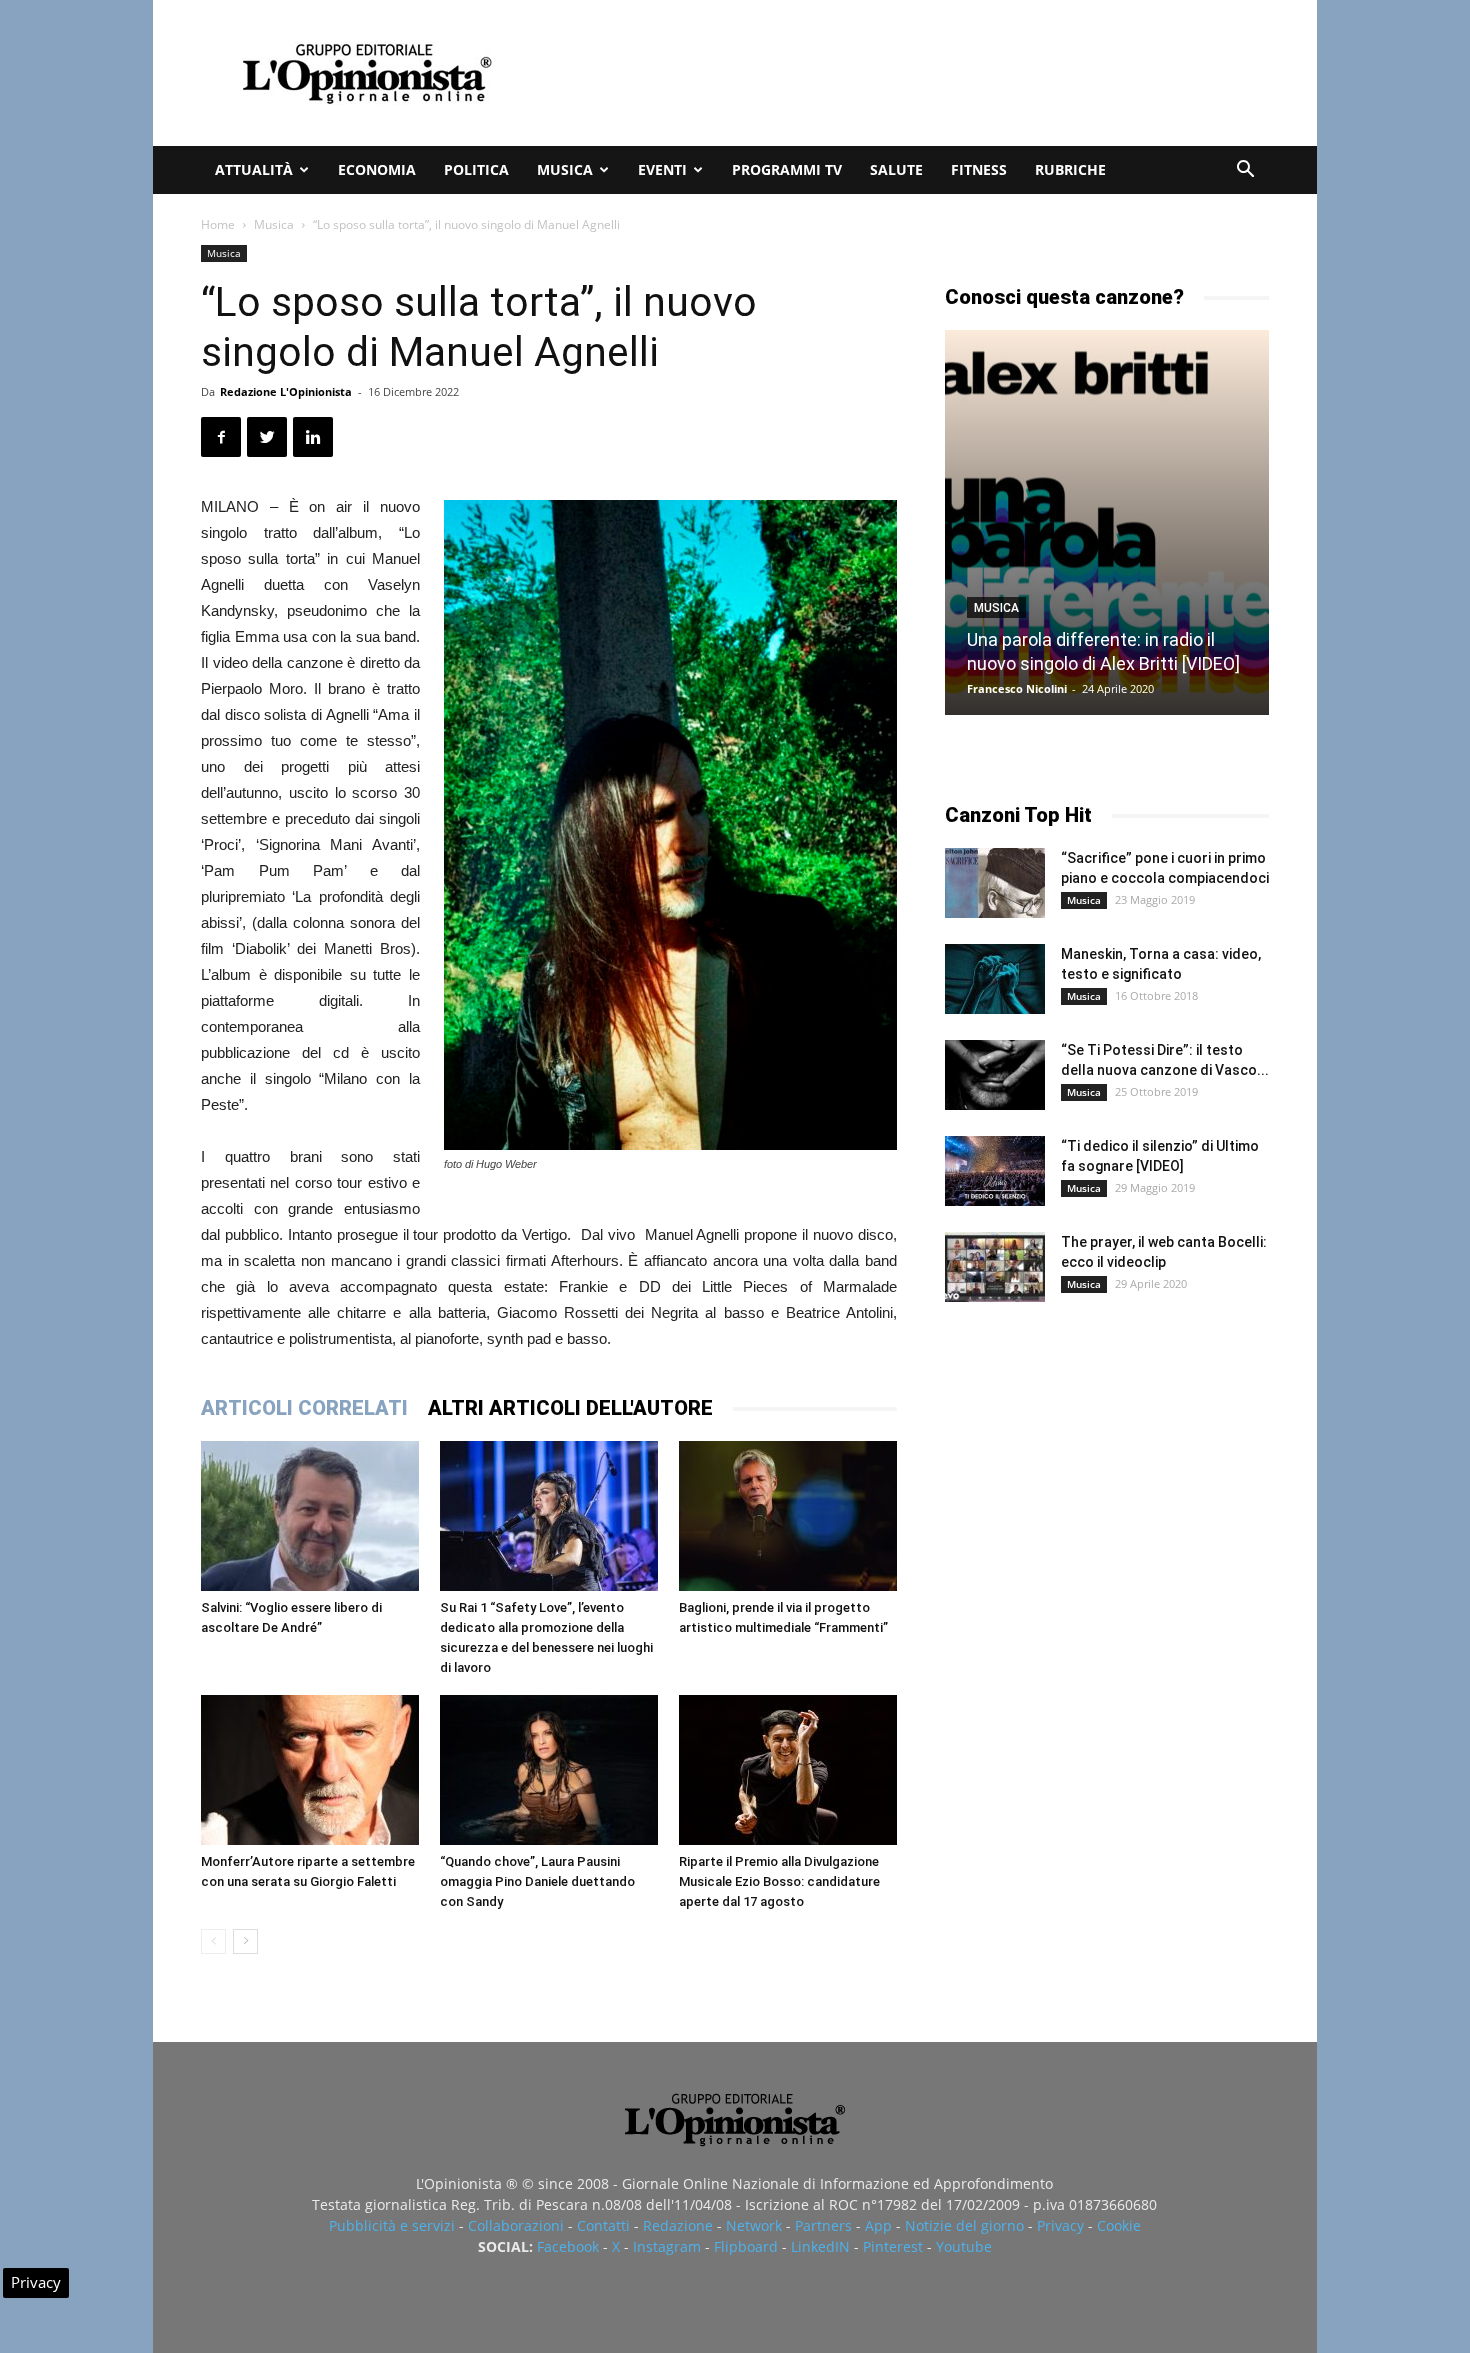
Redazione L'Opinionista (286, 391)
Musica (565, 169)
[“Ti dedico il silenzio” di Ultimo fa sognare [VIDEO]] (995, 1171)
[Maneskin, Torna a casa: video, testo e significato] (995, 979)
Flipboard (746, 2246)
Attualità (254, 169)
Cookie (1119, 2225)
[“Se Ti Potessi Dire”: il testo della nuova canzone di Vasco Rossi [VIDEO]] (995, 1075)
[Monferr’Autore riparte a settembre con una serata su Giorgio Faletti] (310, 1770)
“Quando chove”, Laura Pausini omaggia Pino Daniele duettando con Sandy (537, 1881)
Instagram (667, 2246)
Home (218, 224)
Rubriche (1070, 169)
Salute (896, 169)
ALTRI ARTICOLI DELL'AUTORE (570, 1408)
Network (754, 2225)
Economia (377, 169)
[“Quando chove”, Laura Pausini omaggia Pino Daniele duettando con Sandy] (549, 1770)
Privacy (1060, 2225)
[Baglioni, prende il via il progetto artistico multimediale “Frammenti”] (788, 1516)
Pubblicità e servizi (392, 2225)
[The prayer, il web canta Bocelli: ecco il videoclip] (995, 1267)
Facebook (568, 2246)
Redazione (678, 2225)
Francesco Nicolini (1017, 688)
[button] (1245, 171)
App (878, 2225)
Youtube (964, 2246)
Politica (476, 169)
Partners (823, 2225)
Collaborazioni (516, 2225)
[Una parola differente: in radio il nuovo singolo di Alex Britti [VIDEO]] (1107, 522)
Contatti (603, 2225)
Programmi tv (787, 169)
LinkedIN (820, 2246)
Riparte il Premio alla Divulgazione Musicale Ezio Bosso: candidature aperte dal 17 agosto (779, 1881)
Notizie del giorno (964, 2225)
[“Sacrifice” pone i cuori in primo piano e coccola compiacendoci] (995, 883)
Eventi (662, 169)
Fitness (979, 169)
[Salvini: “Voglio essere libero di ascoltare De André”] (310, 1516)
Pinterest (893, 2246)
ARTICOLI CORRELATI (304, 1408)
